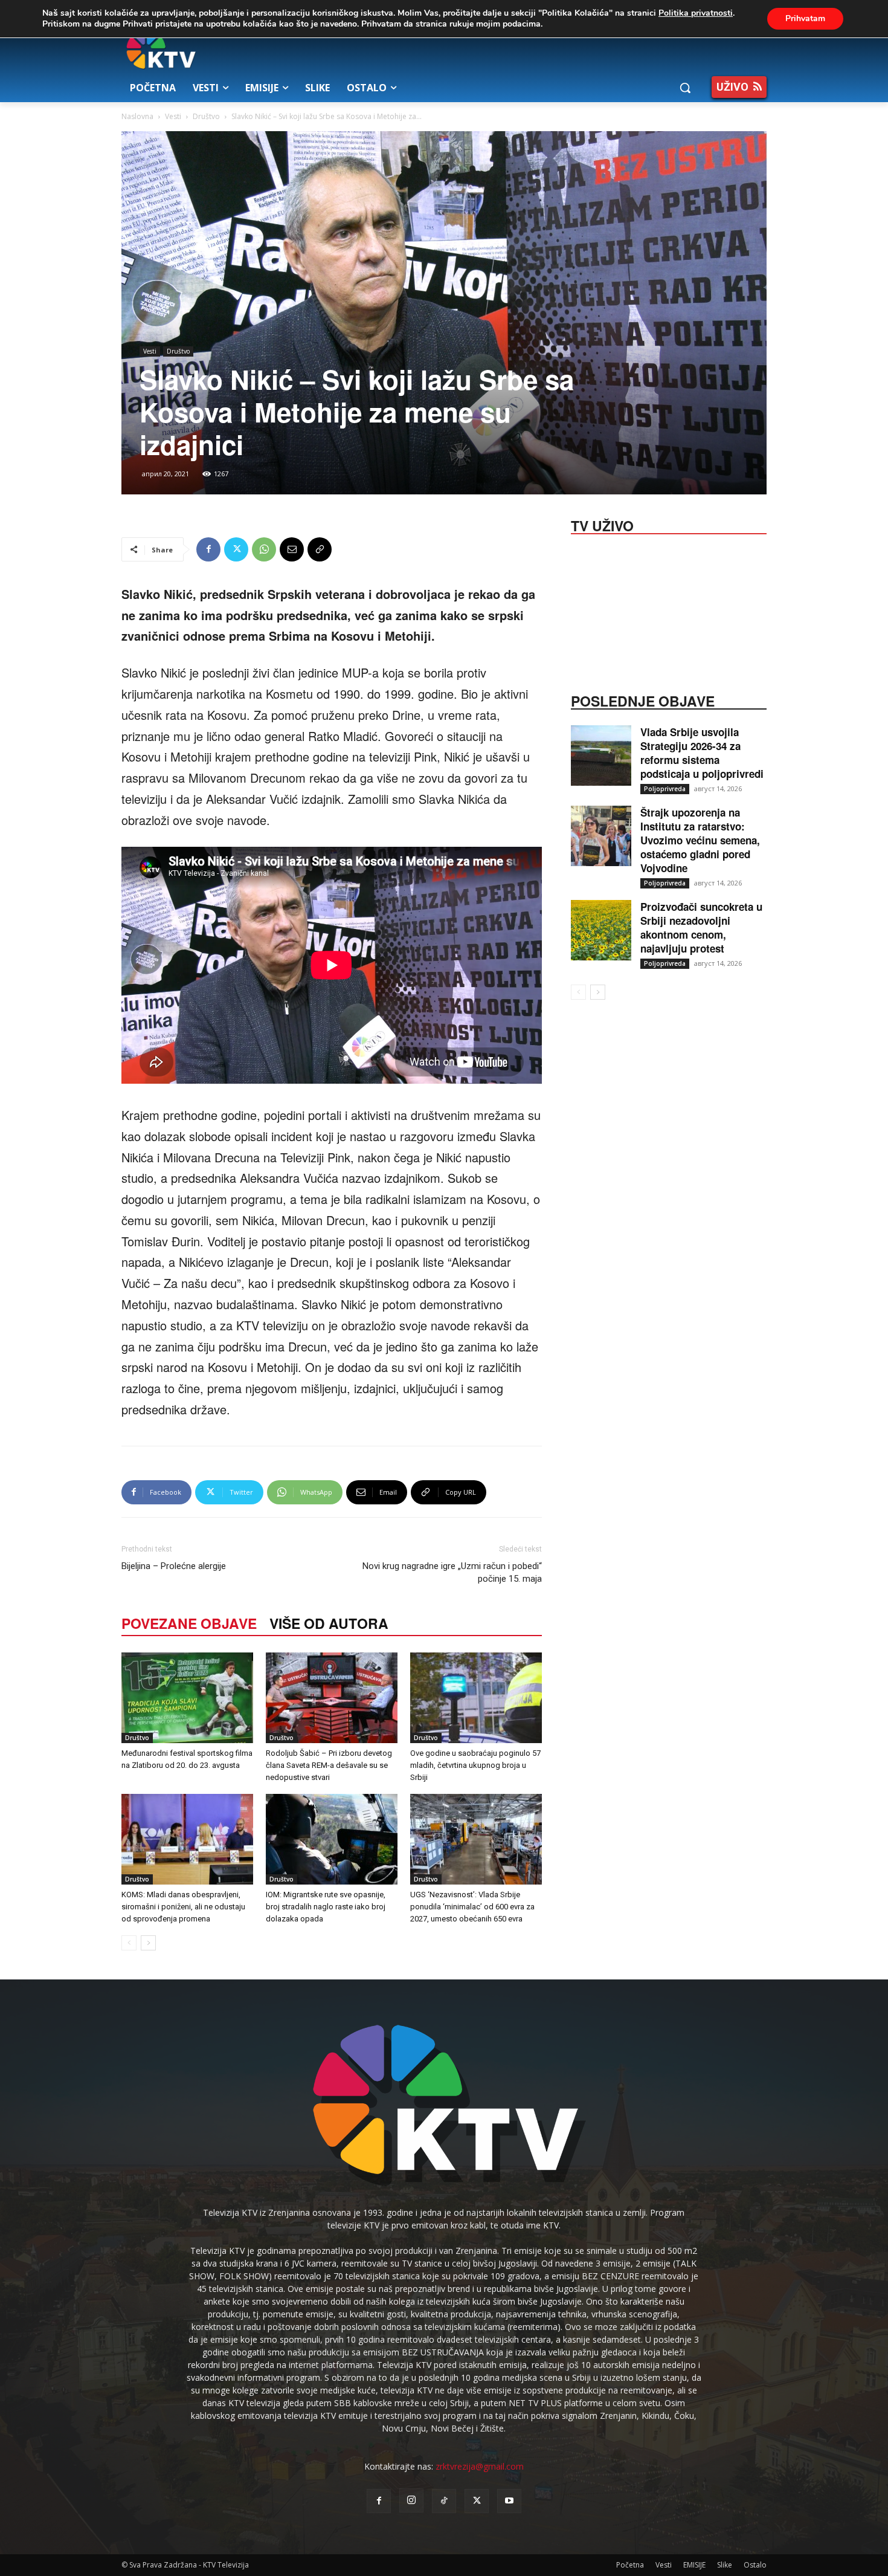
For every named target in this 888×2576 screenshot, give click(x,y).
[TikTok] (444, 2501)
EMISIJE (694, 2565)
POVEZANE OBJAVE (189, 1623)
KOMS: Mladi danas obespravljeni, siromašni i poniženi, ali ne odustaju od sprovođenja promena (183, 1907)
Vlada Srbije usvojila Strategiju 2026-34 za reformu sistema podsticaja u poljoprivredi (702, 753)
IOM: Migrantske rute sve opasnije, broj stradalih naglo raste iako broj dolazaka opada (326, 1907)
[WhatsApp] (264, 549)
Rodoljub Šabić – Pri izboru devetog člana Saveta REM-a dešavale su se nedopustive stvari (329, 1765)
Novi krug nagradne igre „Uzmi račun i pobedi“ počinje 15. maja (452, 1572)
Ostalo (755, 2565)
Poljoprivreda (665, 789)
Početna (630, 2565)
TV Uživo (602, 525)
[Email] (292, 549)
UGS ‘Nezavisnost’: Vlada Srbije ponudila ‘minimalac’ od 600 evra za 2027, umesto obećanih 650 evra (472, 1907)
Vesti (173, 116)
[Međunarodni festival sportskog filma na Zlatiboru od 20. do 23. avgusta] (187, 1698)
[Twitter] (236, 549)
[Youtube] (509, 2501)
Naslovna (137, 116)
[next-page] (148, 1943)
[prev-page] (129, 1943)
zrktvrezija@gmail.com (480, 2466)
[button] (685, 88)
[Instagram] (411, 2500)
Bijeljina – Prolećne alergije (174, 1566)
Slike (725, 2565)
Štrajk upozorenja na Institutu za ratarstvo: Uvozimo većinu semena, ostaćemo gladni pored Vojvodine (700, 840)
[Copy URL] (320, 549)
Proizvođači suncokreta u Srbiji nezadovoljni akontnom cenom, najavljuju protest (701, 927)
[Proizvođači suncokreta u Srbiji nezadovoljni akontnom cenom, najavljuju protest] (601, 930)
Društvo (206, 116)
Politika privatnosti (696, 13)
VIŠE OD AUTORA (329, 1623)
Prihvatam (805, 18)
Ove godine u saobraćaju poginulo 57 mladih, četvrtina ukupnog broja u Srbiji (475, 1765)
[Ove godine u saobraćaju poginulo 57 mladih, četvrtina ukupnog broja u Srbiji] (476, 1698)
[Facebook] (208, 549)
